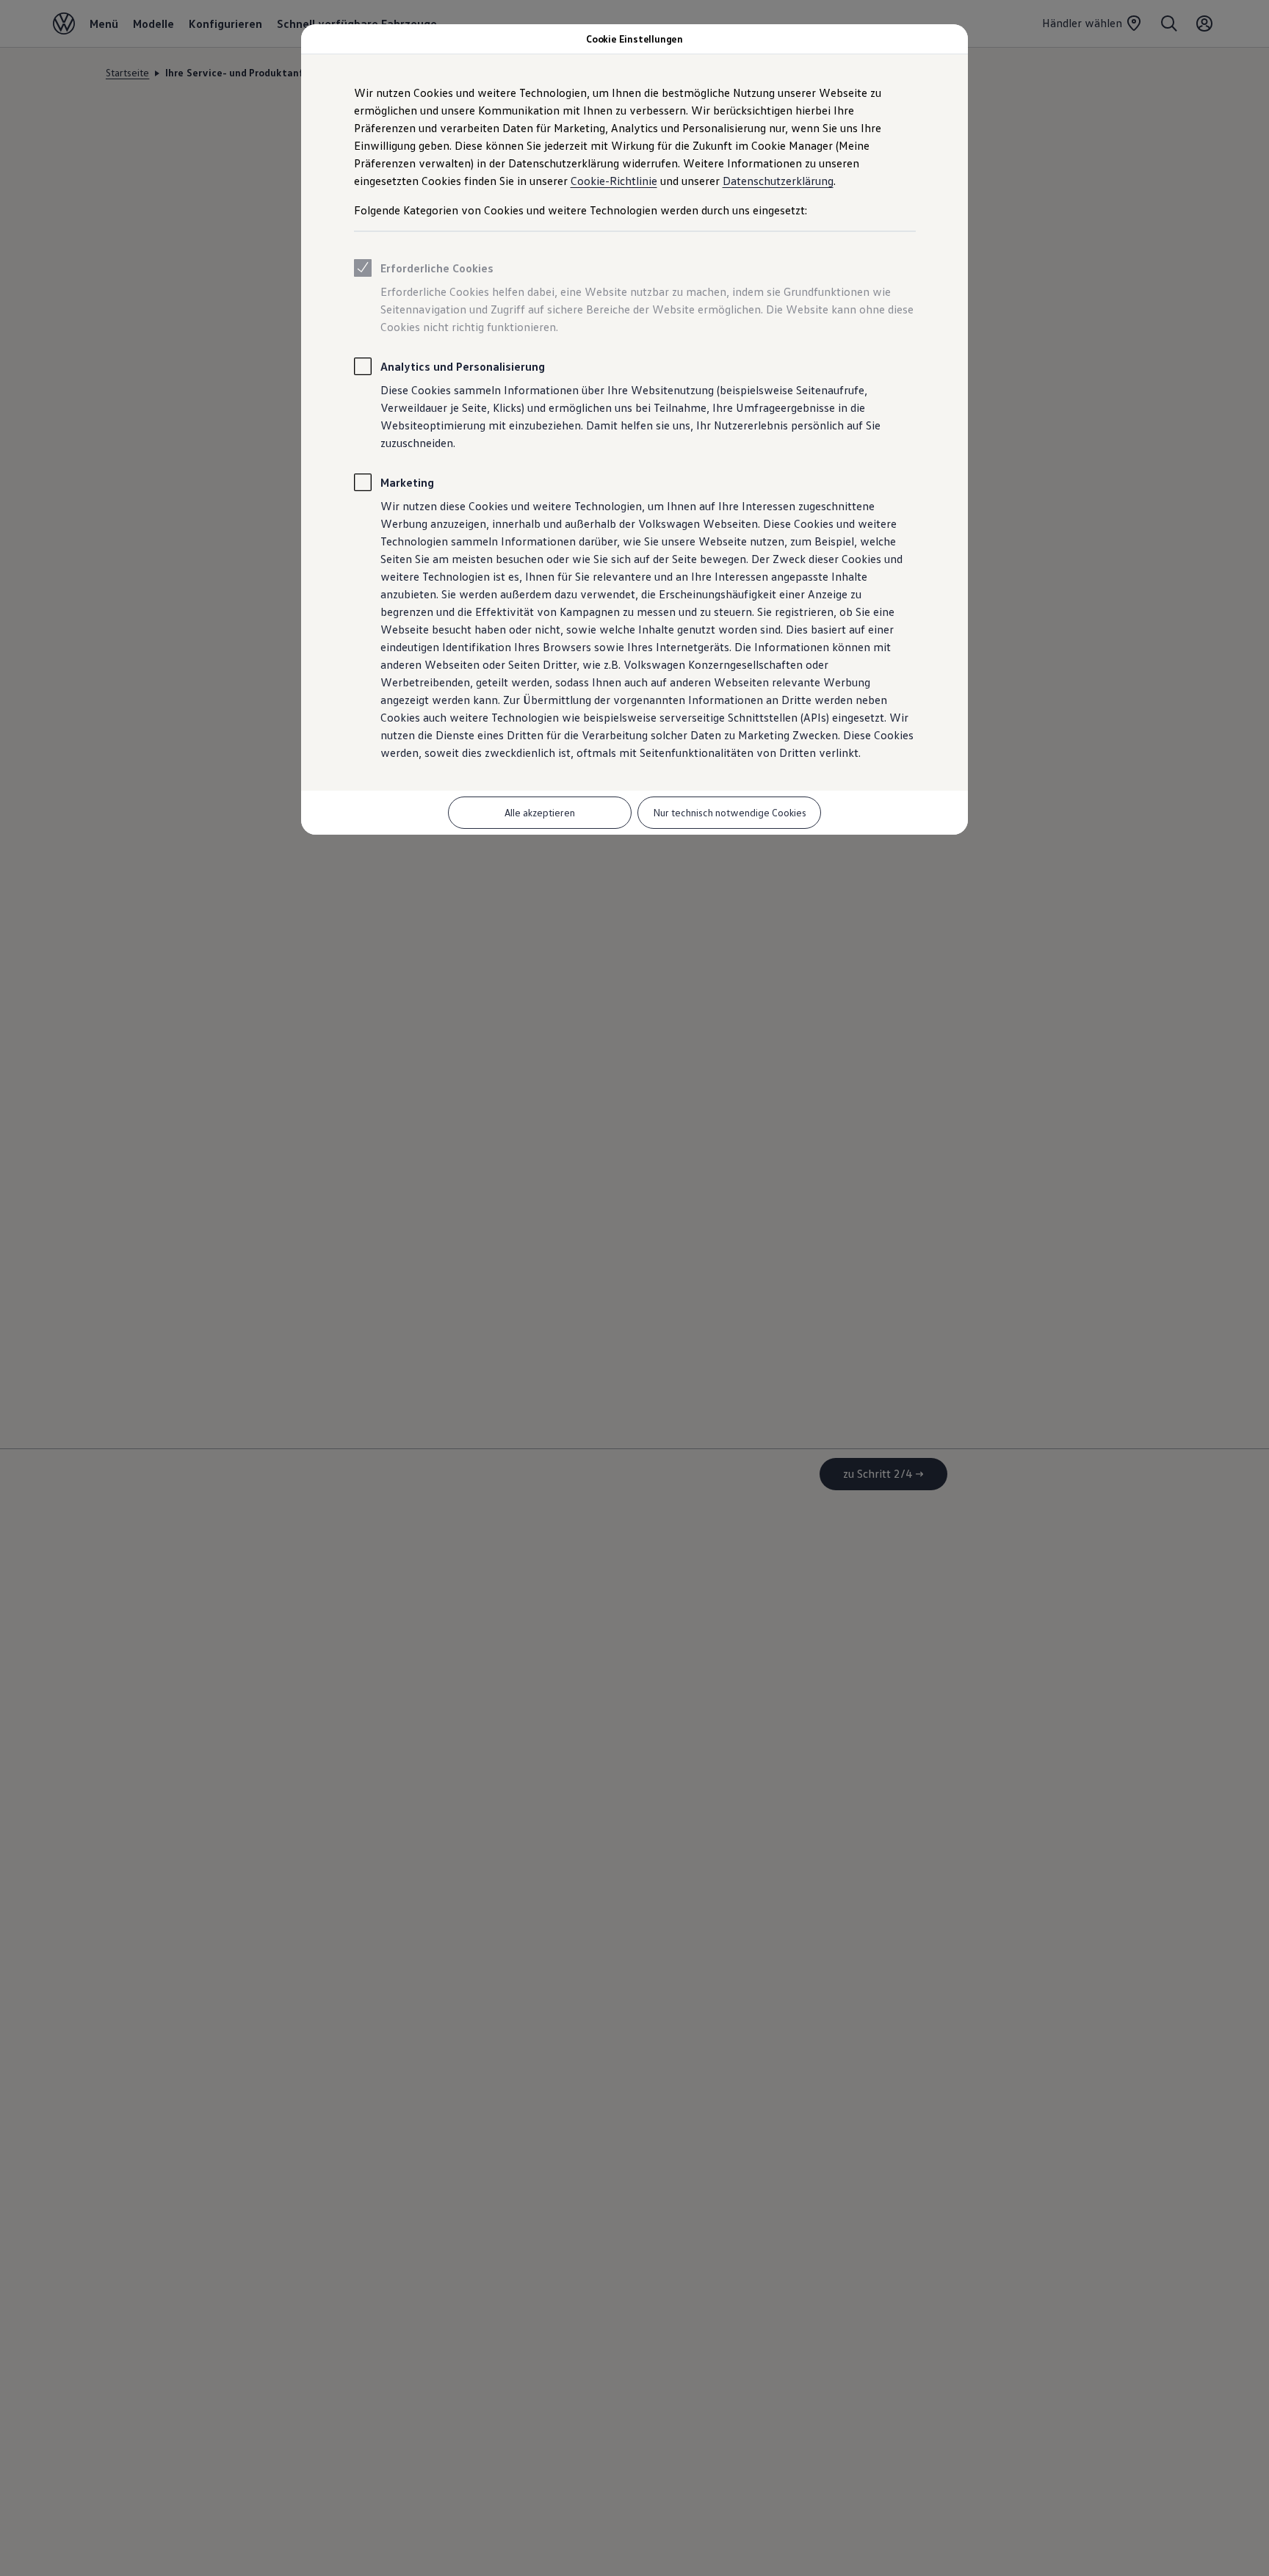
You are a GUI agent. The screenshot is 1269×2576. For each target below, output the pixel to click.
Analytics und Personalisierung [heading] (463, 366)
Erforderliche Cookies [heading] (437, 268)
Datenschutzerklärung (778, 181)
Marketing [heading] (407, 482)
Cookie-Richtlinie (614, 181)
